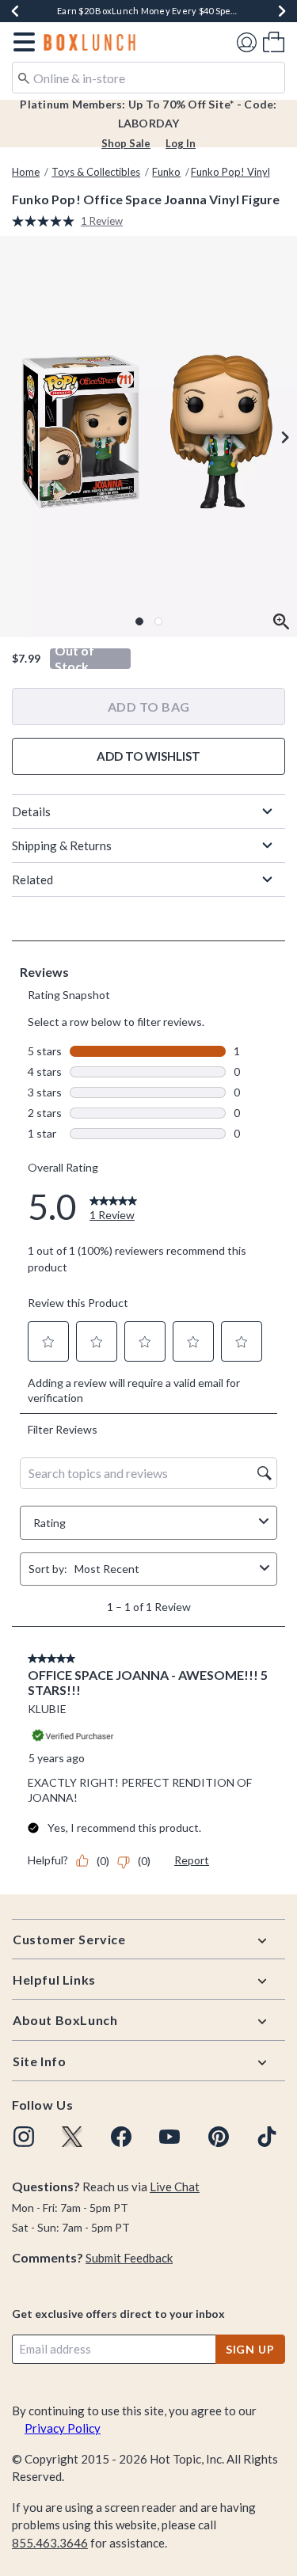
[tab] (148, 437)
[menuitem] (274, 42)
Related (32, 880)
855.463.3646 (50, 2543)
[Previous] (15, 11)
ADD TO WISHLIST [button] (148, 756)
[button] (21, 42)
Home (26, 172)
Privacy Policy (63, 2428)
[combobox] (148, 78)
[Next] (282, 11)
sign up (250, 2349)
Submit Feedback (129, 2258)
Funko (166, 172)
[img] (24, 2137)
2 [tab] (158, 621)
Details (31, 811)
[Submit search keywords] (24, 77)
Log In (181, 143)
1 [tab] (139, 621)
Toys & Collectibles (96, 172)
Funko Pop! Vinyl (230, 172)
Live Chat (175, 2187)
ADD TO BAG (149, 707)
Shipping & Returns (62, 845)
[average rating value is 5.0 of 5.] (46, 221)
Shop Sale (126, 143)
